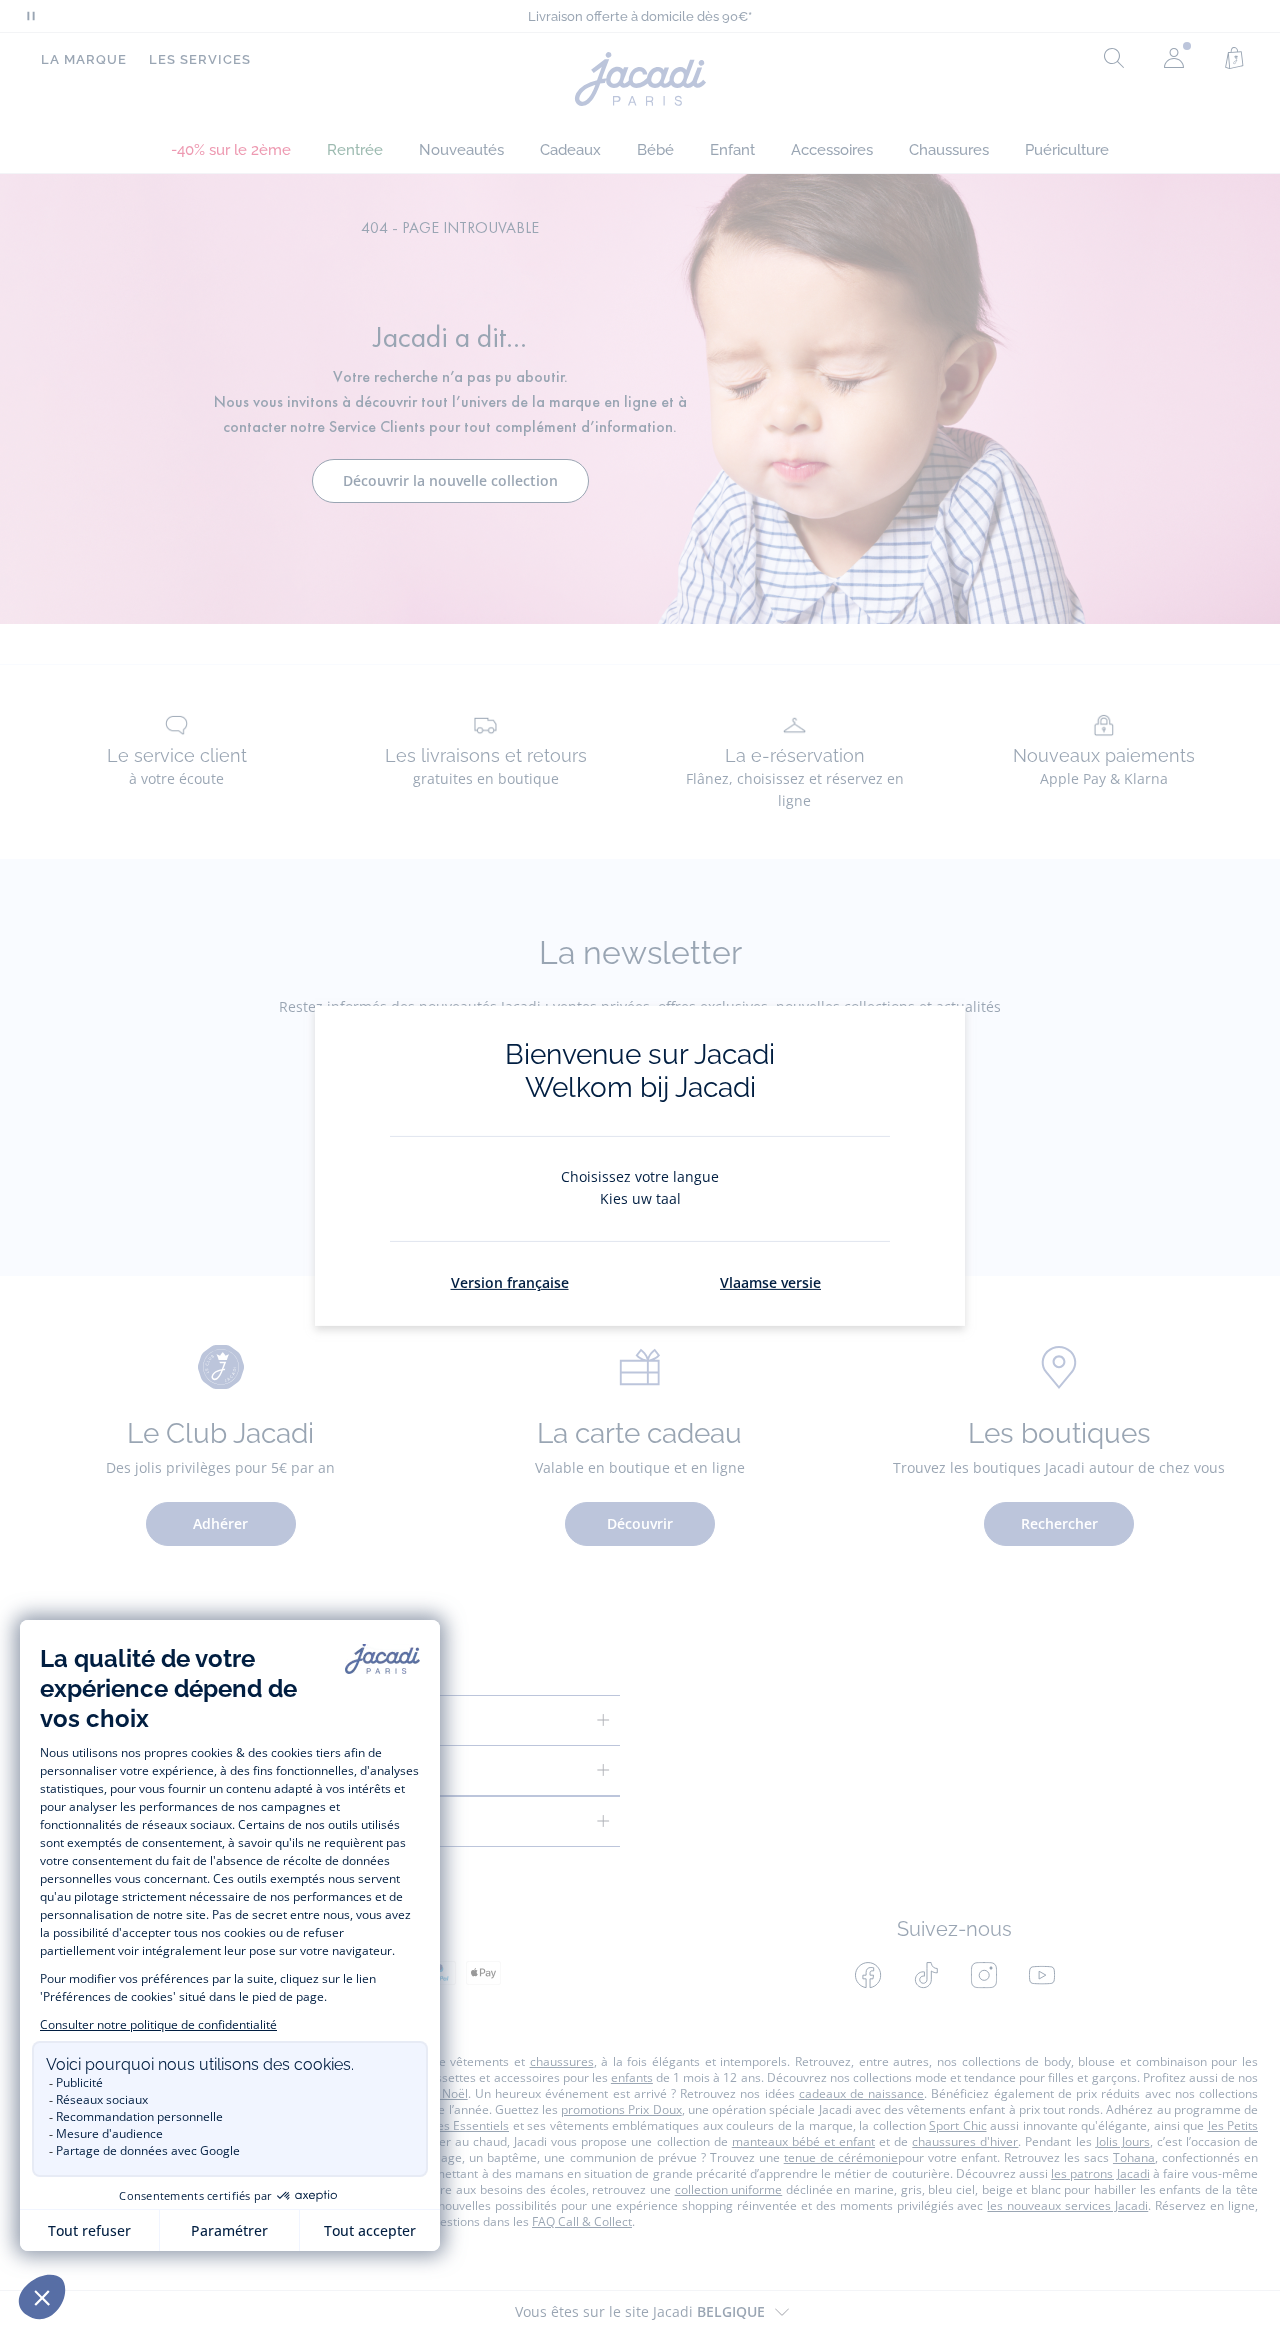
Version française (510, 1282)
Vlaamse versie (770, 1282)
